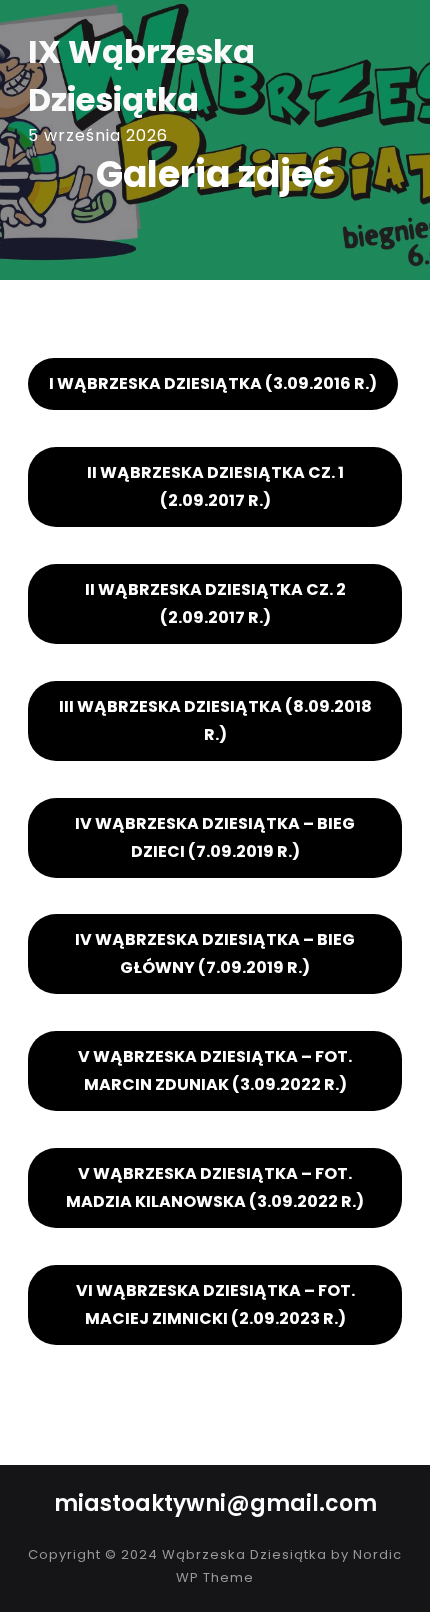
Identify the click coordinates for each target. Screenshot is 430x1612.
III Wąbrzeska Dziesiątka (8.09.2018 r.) (215, 720)
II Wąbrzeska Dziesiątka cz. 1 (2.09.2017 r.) (215, 486)
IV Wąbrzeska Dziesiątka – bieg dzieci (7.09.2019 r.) (215, 837)
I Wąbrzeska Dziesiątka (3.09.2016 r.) (213, 383)
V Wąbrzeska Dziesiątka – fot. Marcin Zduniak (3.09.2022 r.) (215, 1070)
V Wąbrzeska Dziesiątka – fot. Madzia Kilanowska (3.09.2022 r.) (215, 1187)
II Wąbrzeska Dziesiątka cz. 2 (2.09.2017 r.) (215, 603)
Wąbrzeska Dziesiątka (244, 1554)
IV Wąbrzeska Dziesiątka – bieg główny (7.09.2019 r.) (215, 953)
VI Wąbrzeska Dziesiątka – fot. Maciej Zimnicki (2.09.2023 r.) (215, 1304)
